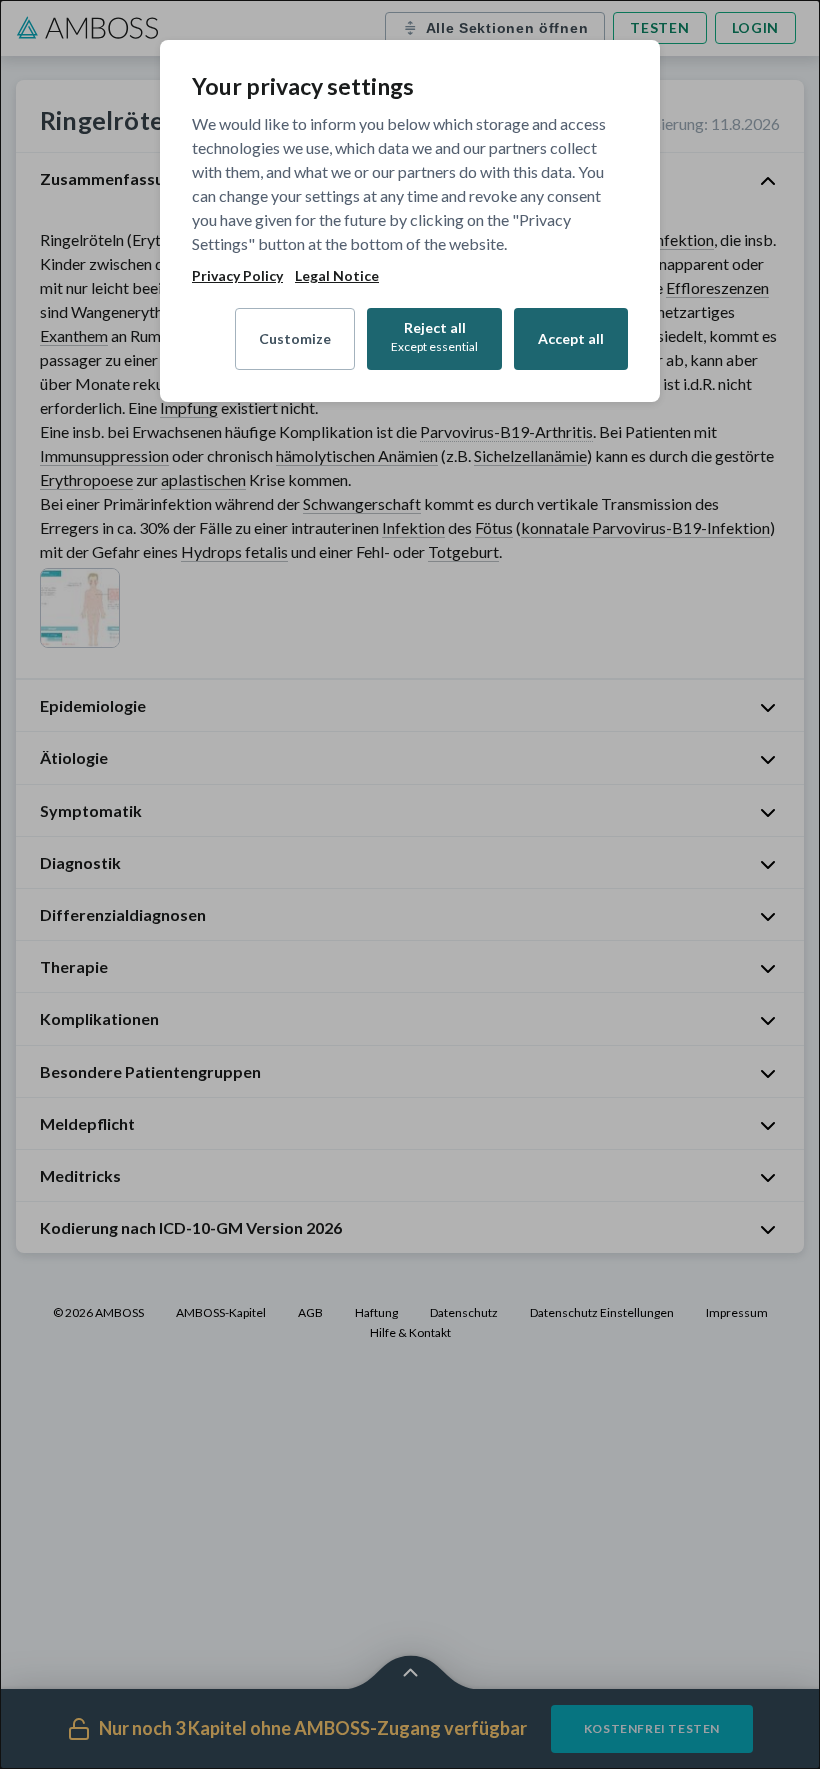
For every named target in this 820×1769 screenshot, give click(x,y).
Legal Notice (337, 276)
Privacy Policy (237, 276)
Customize (295, 338)
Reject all (434, 336)
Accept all (571, 338)
